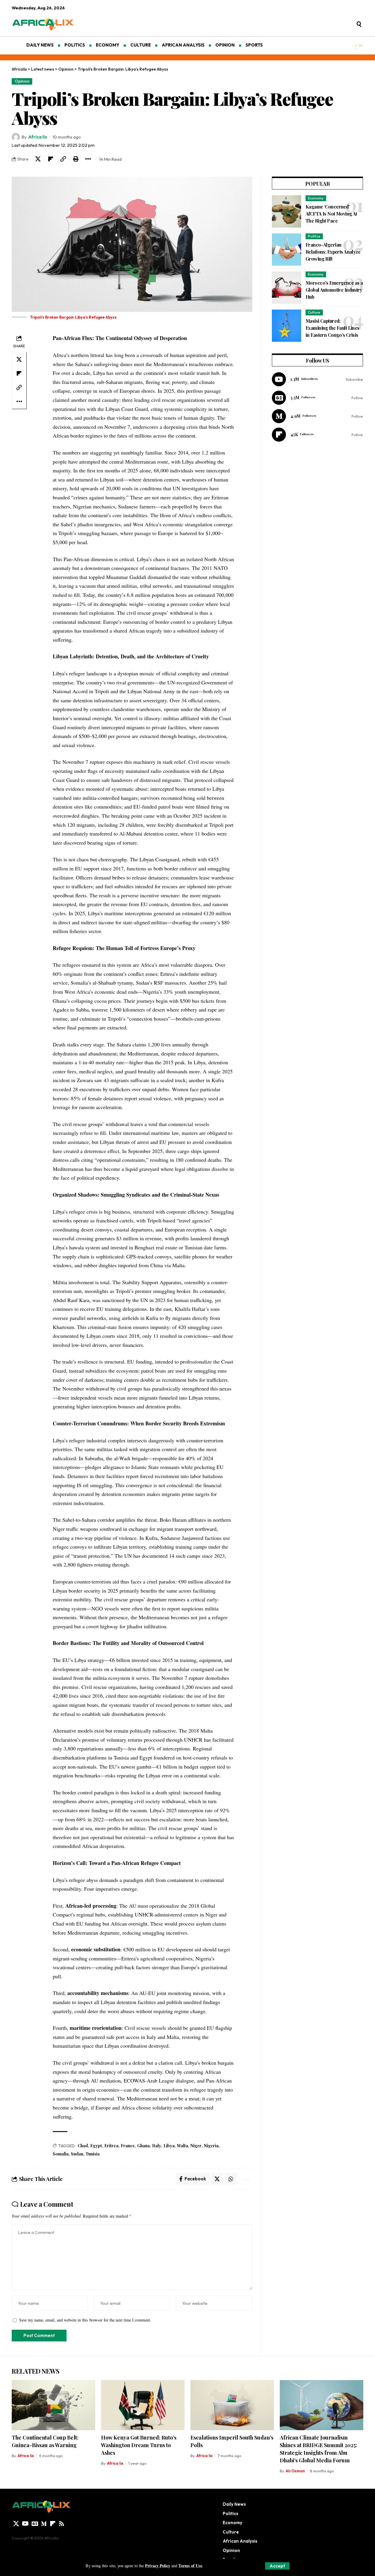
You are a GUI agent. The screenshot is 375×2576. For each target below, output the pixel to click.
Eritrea (111, 2146)
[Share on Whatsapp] (231, 2179)
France (128, 2146)
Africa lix (38, 137)
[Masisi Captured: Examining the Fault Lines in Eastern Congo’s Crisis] (287, 326)
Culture (314, 312)
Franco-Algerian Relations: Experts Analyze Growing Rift (333, 252)
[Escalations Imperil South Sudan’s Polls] (232, 2405)
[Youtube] (317, 379)
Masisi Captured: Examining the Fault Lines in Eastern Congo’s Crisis (333, 328)
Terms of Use (190, 2566)
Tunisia (93, 2154)
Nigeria (211, 2146)
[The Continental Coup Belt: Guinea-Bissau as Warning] (53, 2405)
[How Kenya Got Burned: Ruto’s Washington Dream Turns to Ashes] (143, 2405)
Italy (157, 2146)
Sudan (77, 2154)
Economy (316, 198)
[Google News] (317, 398)
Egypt (96, 2146)
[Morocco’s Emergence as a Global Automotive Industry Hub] (287, 288)
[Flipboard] (317, 435)
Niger (196, 2146)
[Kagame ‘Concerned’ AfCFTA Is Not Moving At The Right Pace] (287, 211)
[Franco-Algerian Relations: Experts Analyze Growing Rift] (287, 250)
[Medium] (317, 416)
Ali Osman (295, 2471)
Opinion (22, 81)
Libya (169, 2146)
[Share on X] (38, 159)
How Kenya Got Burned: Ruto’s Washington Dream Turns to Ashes (139, 2445)
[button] (277, 2566)
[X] (16, 2524)
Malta (183, 2146)
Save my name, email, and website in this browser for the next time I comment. (85, 2320)
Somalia (61, 2154)
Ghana (143, 2146)
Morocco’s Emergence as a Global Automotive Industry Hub (334, 290)
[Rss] (62, 2524)
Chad (83, 2146)
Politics (314, 236)
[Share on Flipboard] (50, 159)
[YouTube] (25, 2524)
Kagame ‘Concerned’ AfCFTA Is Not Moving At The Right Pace (331, 214)
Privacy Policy (158, 2566)
